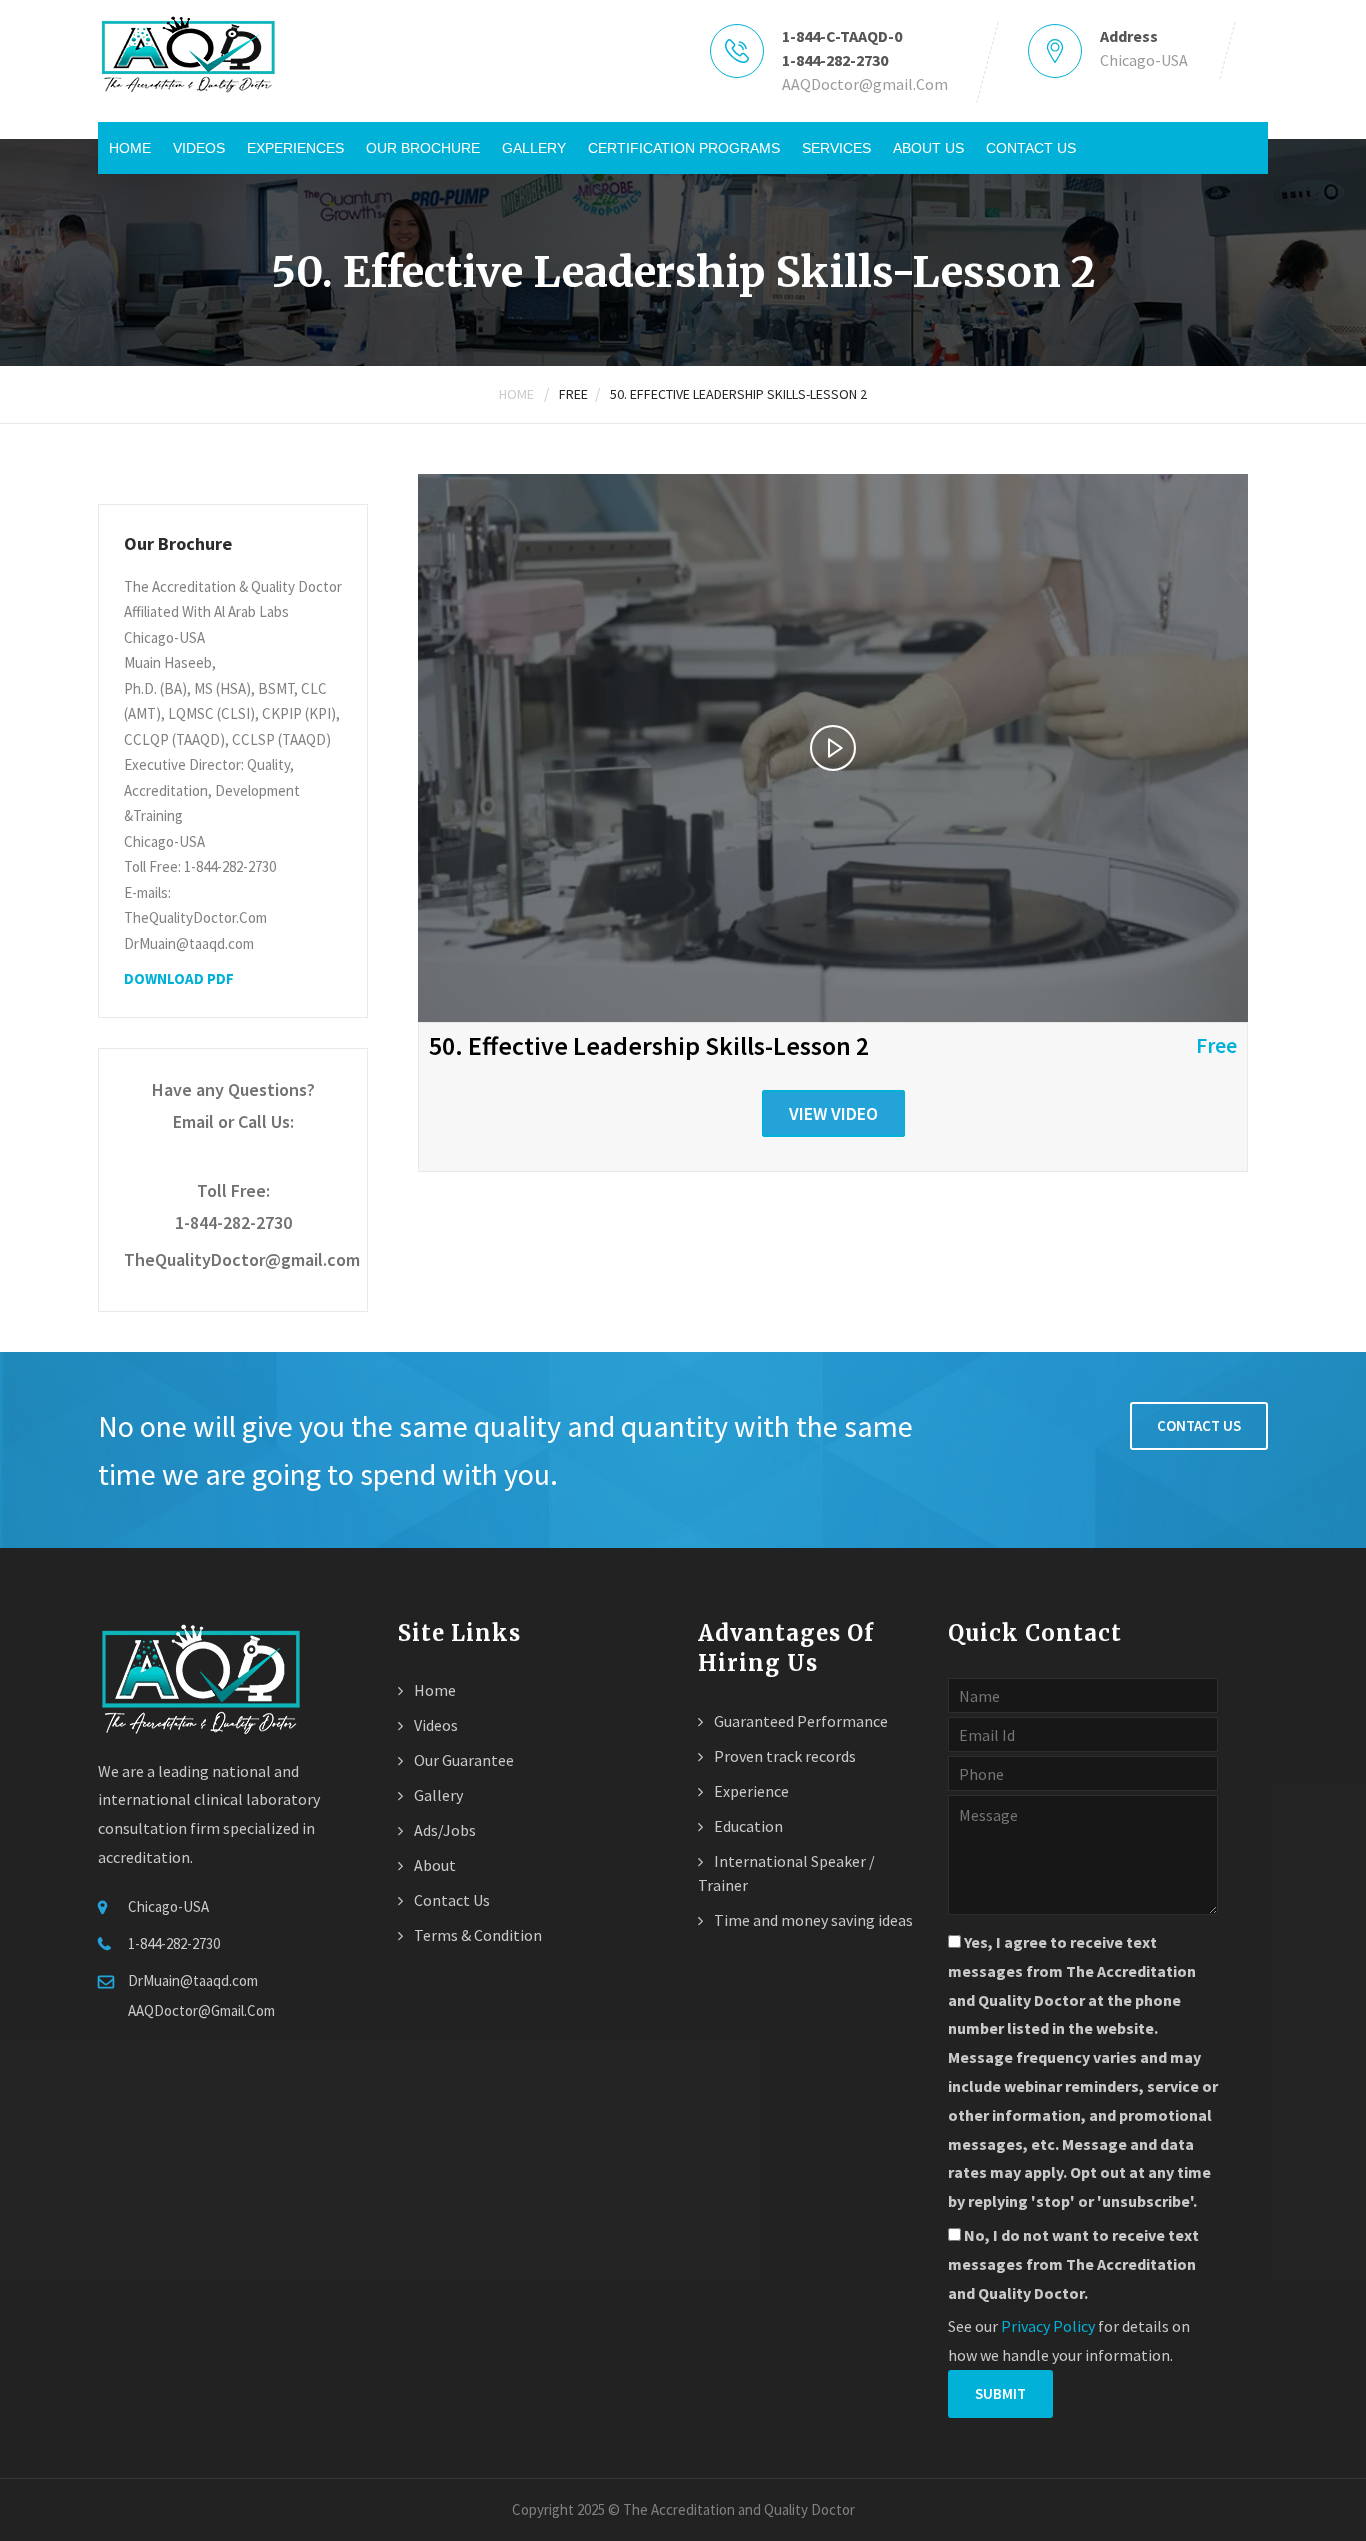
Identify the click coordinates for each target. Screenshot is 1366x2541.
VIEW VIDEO (833, 1113)
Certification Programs (684, 148)
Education (747, 1826)
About (433, 1865)
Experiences (295, 148)
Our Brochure (423, 148)
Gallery (534, 148)
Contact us (1199, 1425)
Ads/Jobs (443, 1830)
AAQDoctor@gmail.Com (865, 84)
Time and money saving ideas (812, 1920)
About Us (928, 148)
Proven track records (783, 1756)
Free (573, 394)
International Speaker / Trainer (786, 1873)
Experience (750, 1791)
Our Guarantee (462, 1760)
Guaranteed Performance (799, 1721)
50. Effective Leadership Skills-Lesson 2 (738, 394)
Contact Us (1031, 148)
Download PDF (179, 978)
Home (130, 148)
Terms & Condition (476, 1935)
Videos (199, 148)
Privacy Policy (1048, 2326)
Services (836, 148)
